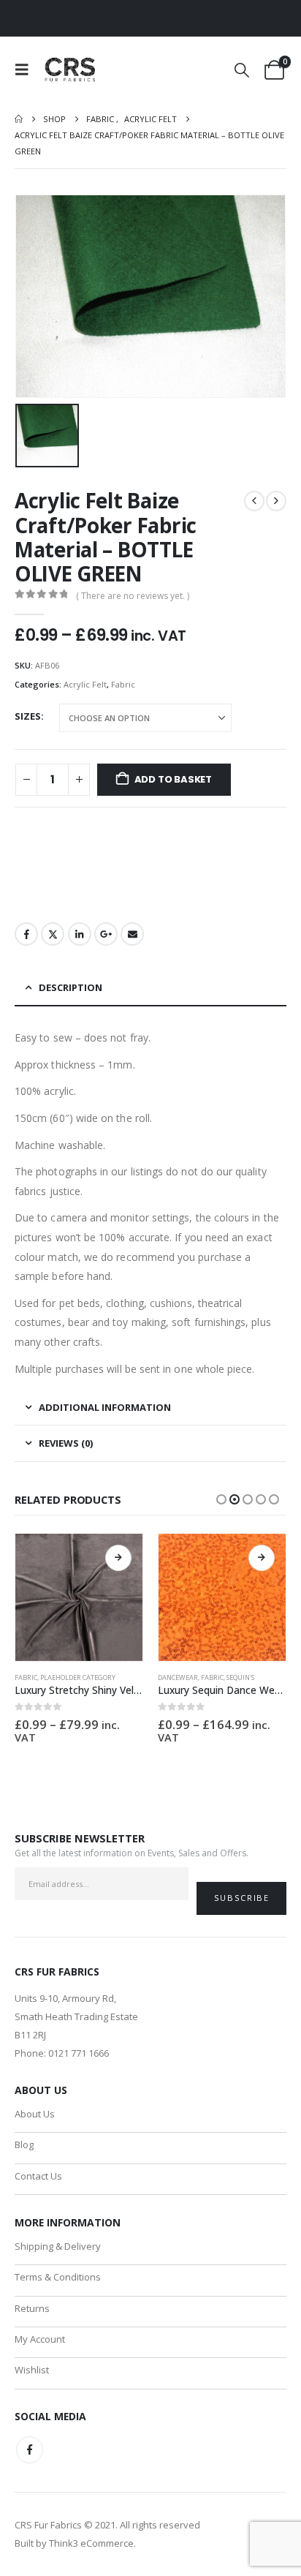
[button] (26, 69)
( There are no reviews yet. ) (133, 596)
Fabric (123, 684)
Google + (106, 934)
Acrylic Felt (85, 684)
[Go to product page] (79, 1597)
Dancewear (178, 1677)
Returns (32, 2308)
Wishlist (32, 2370)
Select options (118, 1558)
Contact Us (38, 2176)
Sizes (28, 716)
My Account (40, 2339)
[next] (276, 501)
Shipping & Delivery (58, 2246)
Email (132, 934)
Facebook (26, 934)
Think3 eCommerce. (92, 2543)
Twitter (53, 934)
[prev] (254, 501)
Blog (24, 2144)
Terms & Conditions (58, 2277)
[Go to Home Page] (19, 119)
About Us (35, 2114)
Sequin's (240, 1677)
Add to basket (173, 779)
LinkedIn (80, 934)
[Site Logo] (71, 69)
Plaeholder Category (78, 1677)
